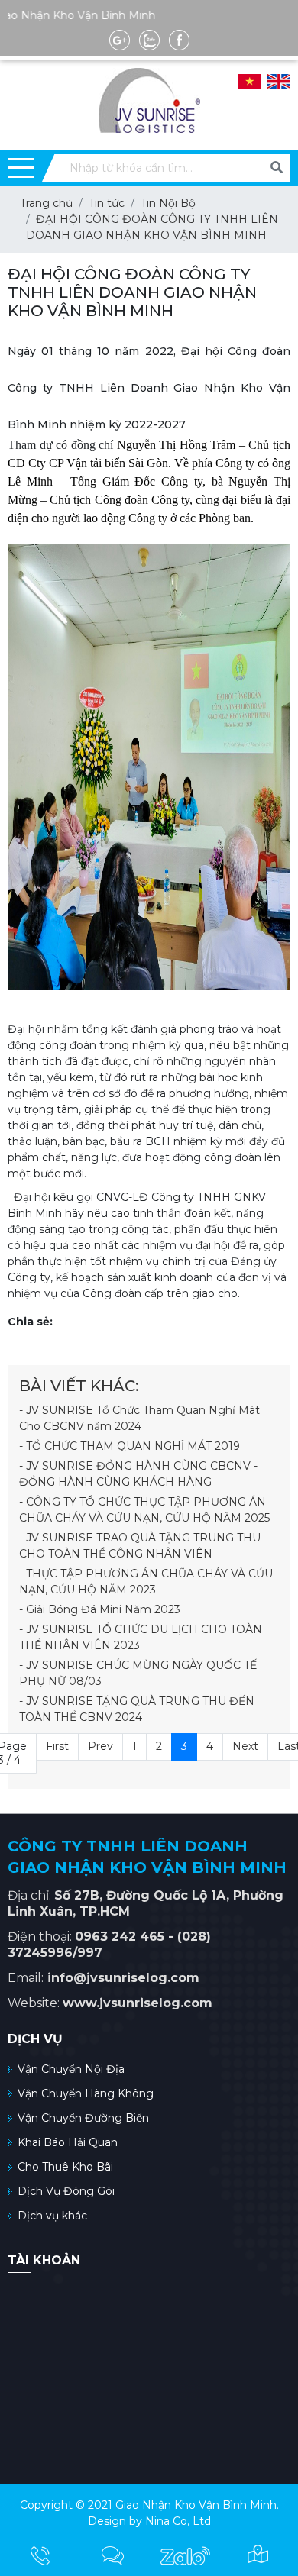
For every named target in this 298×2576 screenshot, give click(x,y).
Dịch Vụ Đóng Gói (66, 2191)
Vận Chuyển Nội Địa (71, 2069)
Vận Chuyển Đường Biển (83, 2118)
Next (245, 1746)
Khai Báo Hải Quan (68, 2142)
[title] (40, 2555)
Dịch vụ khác (52, 2216)
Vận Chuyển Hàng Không (86, 2093)
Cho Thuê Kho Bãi (65, 2167)
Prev (100, 1746)
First (57, 1746)
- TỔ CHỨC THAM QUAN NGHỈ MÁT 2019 (130, 1446)
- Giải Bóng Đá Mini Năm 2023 (100, 1609)
